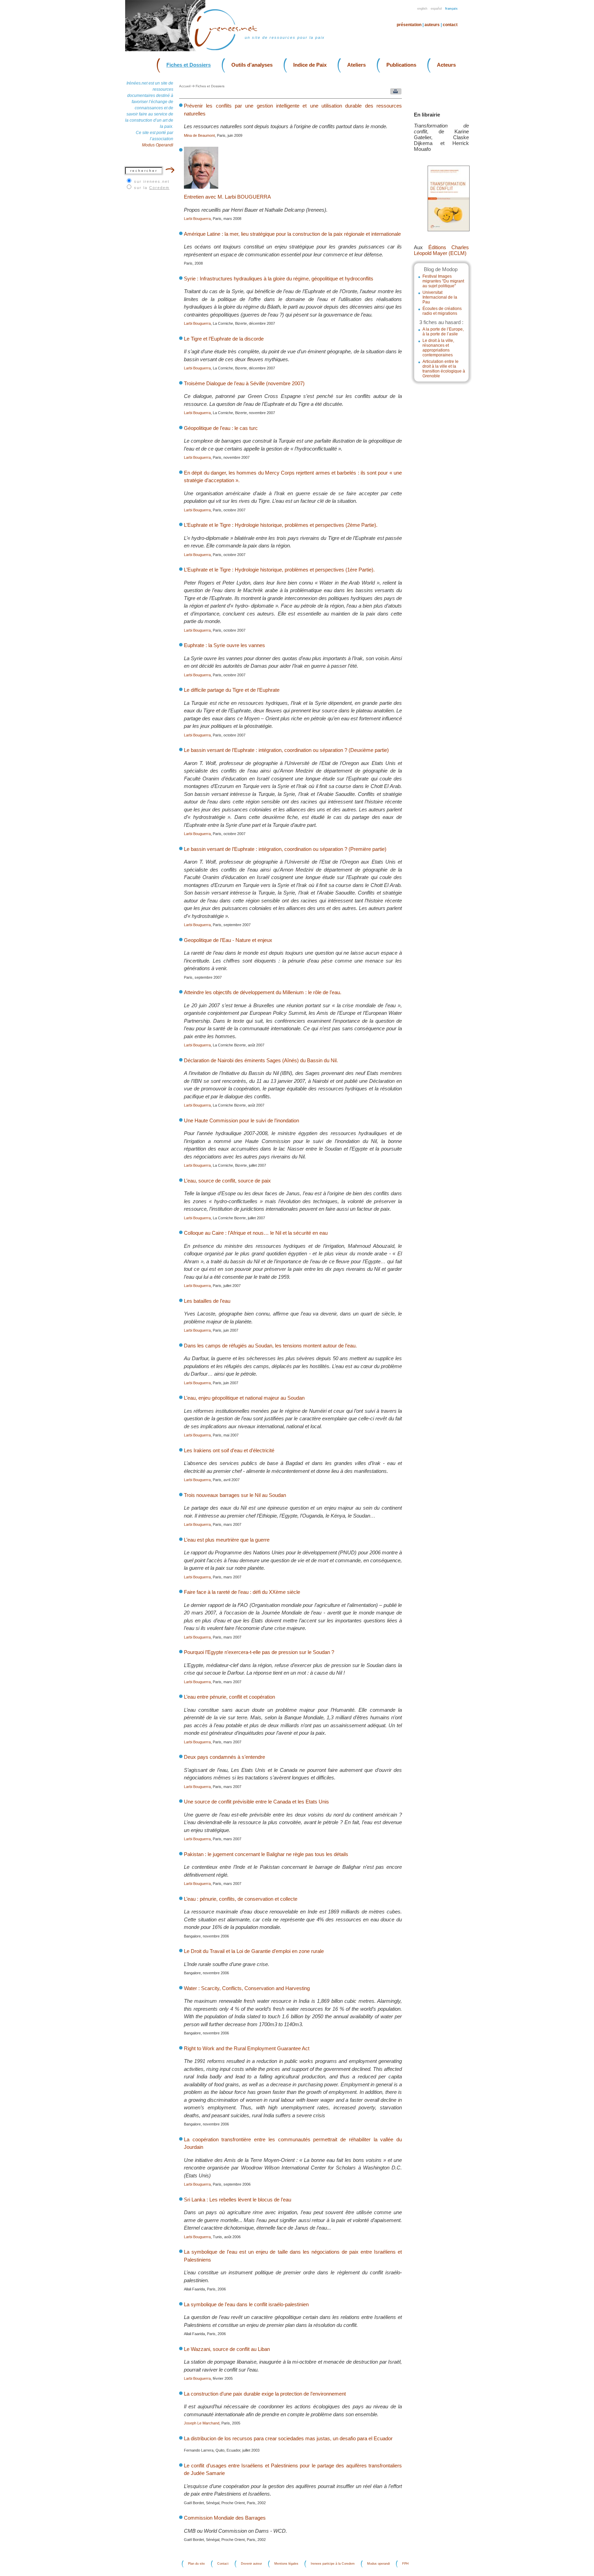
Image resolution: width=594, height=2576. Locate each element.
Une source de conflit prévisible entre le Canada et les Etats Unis (256, 1802)
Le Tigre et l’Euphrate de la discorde (224, 339)
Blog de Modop (441, 269)
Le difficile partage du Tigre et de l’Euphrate (232, 690)
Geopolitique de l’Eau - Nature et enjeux (228, 940)
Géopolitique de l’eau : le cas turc (221, 428)
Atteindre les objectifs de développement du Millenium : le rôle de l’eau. (263, 992)
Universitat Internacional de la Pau (440, 297)
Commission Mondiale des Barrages (225, 2518)
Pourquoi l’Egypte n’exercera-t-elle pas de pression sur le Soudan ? (259, 1652)
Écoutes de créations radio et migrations (442, 311)
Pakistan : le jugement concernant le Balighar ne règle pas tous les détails (266, 1854)
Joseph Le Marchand (202, 2423)
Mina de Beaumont (199, 135)
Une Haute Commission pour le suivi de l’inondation (241, 1120)
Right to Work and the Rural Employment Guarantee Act (247, 2048)
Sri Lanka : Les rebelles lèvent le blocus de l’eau (238, 2200)
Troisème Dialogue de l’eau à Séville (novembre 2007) (244, 383)
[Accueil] (230, 50)
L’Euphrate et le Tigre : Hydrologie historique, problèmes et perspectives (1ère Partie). (279, 570)
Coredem (159, 188)
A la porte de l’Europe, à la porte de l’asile (443, 332)
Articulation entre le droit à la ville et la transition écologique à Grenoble (444, 369)
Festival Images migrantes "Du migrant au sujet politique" (443, 281)
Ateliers (356, 65)
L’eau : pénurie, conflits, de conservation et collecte (241, 1899)
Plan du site (196, 2564)
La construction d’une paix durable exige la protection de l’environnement (265, 2394)
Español (436, 9)
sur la (152, 188)
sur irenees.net (152, 181)
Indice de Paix (310, 65)
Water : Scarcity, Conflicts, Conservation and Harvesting (247, 1988)
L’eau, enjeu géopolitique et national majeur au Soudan (244, 1398)
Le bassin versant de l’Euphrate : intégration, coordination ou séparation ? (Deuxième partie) (286, 750)
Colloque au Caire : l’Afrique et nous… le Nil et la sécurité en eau (256, 1233)
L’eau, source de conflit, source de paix (227, 1181)
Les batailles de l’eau (207, 1301)
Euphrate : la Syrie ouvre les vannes (224, 645)
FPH (405, 2564)
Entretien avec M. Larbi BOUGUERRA (227, 197)
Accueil (185, 86)
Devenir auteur (251, 2564)
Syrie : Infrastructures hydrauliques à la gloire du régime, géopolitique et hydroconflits (279, 279)
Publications (401, 65)
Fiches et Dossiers (189, 65)
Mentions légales (286, 2564)
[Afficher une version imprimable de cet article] (394, 93)
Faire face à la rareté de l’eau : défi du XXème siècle (242, 1592)
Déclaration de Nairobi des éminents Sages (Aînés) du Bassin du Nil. (261, 1060)
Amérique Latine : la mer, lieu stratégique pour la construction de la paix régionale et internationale (292, 234)
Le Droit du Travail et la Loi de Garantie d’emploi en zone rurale (254, 1951)
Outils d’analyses (252, 65)
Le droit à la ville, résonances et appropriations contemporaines (438, 348)
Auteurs (432, 25)
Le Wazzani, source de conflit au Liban (227, 2349)
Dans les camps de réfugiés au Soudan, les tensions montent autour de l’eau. (270, 1346)
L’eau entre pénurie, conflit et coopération (229, 1697)
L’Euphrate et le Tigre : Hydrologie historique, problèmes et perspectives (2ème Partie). (281, 525)
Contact (450, 25)
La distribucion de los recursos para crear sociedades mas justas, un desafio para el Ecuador (288, 2438)
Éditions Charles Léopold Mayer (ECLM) (441, 250)
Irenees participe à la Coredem (333, 2564)
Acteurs (446, 65)
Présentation (409, 25)
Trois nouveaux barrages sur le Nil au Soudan (235, 1495)
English (422, 9)
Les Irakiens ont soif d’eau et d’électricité (229, 1450)
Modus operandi (378, 2564)
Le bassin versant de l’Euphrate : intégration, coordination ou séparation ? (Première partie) (285, 849)
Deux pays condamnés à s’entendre (224, 1757)
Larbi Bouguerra (197, 219)
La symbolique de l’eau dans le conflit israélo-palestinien (246, 2304)
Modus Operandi (158, 145)
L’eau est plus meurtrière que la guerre (227, 1540)
